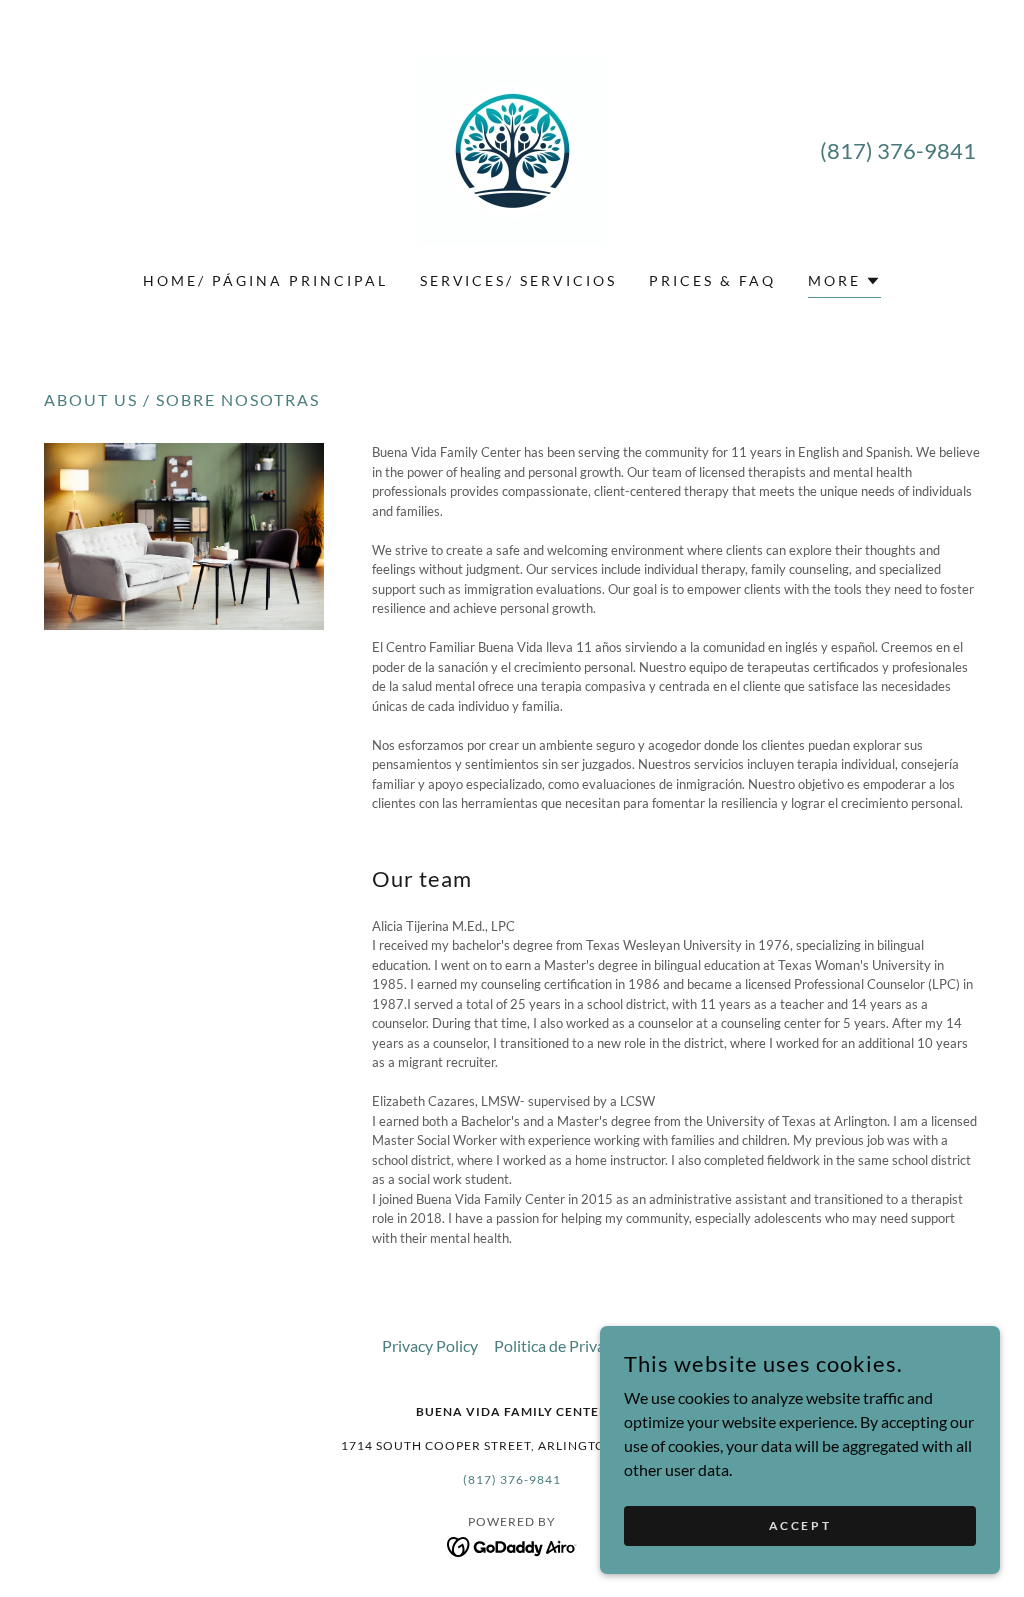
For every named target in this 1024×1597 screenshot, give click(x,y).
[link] (512, 148)
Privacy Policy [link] (430, 1345)
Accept (800, 1525)
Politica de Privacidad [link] (568, 1345)
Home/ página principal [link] (265, 280)
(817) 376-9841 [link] (898, 150)
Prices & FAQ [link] (712, 280)
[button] (844, 283)
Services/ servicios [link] (519, 280)
